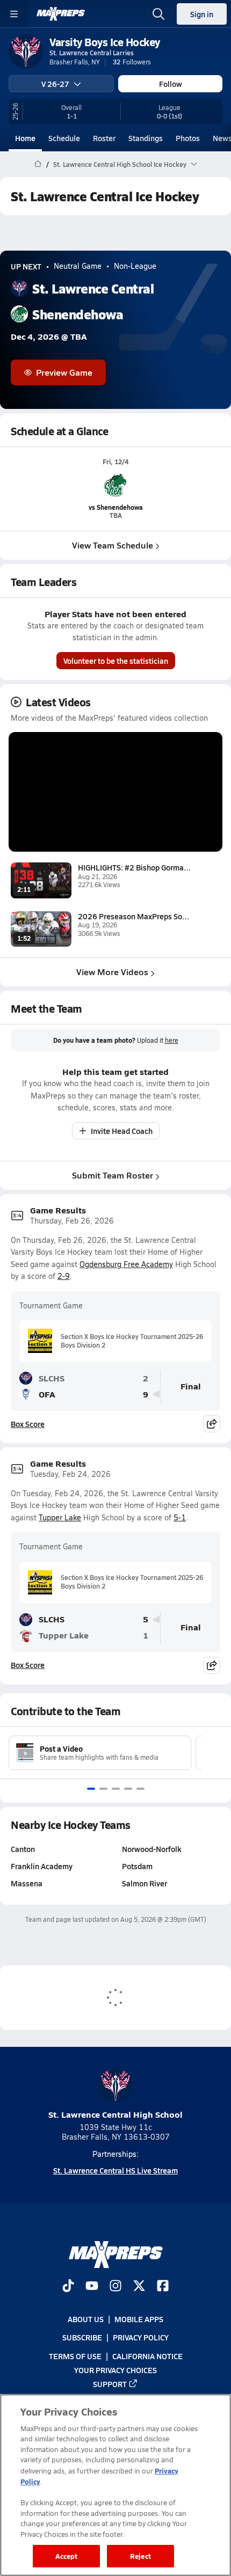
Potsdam (137, 1866)
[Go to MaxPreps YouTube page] (92, 2287)
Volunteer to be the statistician (116, 661)
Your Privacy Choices (115, 2370)
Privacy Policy (141, 2337)
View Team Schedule (113, 545)
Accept (67, 2556)
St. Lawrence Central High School (115, 2114)
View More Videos (112, 972)
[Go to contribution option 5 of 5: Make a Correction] (140, 1789)
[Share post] (212, 1424)
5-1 (180, 1517)
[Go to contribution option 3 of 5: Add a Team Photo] (116, 1789)
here (172, 1040)
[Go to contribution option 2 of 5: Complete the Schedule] (103, 1789)
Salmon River (145, 1883)
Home (25, 138)
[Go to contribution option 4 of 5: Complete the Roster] (128, 1789)
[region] (115, 2485)
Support (110, 2384)
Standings (146, 138)
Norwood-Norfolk (152, 1849)
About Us (86, 2319)
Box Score (28, 1424)
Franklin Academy (42, 1866)
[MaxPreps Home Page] (38, 164)
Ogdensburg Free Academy (126, 1264)
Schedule (64, 138)
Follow (171, 84)
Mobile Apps (139, 2319)
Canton (23, 1849)
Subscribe (82, 2337)
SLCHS (52, 1378)
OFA (47, 1394)
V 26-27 (55, 84)
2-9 (64, 1276)
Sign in (202, 14)
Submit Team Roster (113, 1175)
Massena (27, 1883)
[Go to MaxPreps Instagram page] (115, 2287)
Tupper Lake (60, 1517)
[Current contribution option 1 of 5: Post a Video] (91, 1789)
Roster (104, 138)
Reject (140, 2556)
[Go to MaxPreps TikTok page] (68, 2287)
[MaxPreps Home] (61, 14)
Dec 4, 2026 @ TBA (49, 337)
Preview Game (64, 372)
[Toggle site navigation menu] (14, 14)
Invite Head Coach (122, 1131)
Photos (188, 138)
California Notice (147, 2356)
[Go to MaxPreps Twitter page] (139, 2287)
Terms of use (75, 2356)
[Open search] (158, 14)
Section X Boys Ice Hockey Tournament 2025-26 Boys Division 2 (132, 1341)
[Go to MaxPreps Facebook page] (163, 2287)
